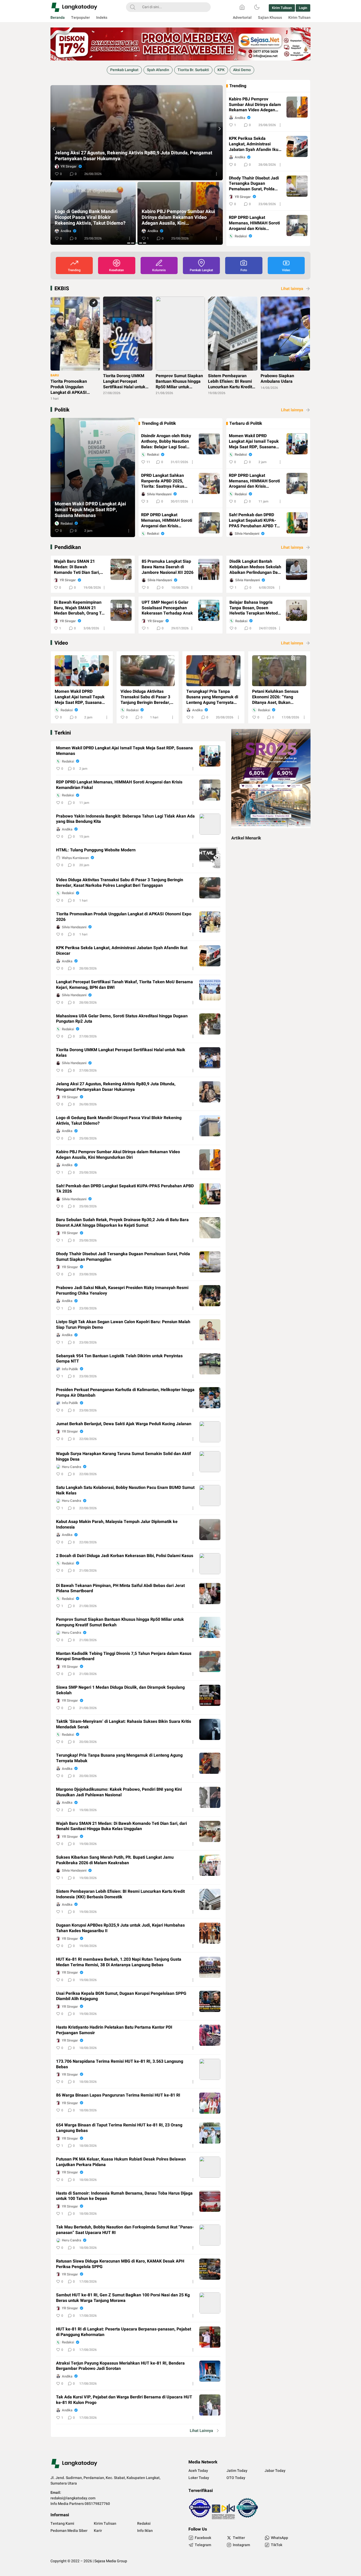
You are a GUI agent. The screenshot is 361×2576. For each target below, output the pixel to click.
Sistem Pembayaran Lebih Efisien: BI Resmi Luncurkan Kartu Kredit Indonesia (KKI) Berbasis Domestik (120, 1894)
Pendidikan (68, 547)
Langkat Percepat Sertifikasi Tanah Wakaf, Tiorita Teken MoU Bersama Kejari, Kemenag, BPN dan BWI (124, 985)
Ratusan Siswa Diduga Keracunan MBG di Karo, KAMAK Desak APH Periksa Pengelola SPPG (120, 2264)
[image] (82, 671)
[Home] (242, 7)
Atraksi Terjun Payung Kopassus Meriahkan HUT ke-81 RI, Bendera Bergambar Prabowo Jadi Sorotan (120, 2366)
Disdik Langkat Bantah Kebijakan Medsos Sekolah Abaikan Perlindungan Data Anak (255, 567)
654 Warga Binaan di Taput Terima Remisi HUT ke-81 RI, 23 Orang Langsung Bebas (119, 2128)
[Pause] (52, 82)
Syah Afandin (158, 70)
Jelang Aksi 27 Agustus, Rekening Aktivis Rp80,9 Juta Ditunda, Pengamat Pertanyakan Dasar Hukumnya (116, 1087)
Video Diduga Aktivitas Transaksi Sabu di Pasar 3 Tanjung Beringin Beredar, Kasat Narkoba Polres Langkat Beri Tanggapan (145, 697)
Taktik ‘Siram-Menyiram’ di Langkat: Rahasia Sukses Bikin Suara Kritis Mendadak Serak (124, 1724)
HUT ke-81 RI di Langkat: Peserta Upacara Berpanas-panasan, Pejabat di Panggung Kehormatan (124, 2332)
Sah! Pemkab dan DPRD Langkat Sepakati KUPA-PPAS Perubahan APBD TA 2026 (136, 156)
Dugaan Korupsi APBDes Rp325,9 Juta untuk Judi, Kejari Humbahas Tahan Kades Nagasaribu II (120, 1928)
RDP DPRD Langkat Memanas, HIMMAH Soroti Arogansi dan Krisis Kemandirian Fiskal (254, 223)
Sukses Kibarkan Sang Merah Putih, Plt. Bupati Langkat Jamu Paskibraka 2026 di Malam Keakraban (115, 1860)
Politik (62, 410)
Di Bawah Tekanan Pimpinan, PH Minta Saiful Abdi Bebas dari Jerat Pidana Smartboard (120, 1589)
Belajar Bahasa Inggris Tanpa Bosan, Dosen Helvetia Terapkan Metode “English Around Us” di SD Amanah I (255, 608)
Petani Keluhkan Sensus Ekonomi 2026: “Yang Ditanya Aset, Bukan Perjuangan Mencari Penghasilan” (275, 697)
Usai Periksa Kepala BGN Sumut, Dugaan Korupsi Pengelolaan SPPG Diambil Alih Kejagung (121, 1996)
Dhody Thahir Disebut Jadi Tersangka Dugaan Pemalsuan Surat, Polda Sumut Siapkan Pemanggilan (175, 218)
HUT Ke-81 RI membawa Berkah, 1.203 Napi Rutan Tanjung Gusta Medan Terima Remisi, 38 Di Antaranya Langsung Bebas (119, 1962)
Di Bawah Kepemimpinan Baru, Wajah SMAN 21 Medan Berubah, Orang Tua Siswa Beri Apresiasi (80, 608)
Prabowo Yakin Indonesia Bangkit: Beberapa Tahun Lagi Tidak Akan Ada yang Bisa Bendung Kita (125, 819)
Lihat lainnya (292, 289)
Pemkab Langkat (124, 70)
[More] (216, 174)
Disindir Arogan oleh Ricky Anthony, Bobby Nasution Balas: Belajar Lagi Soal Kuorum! (166, 441)
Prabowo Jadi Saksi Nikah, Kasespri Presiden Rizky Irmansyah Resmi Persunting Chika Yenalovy (122, 1291)
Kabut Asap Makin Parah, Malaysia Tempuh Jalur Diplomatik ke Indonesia (117, 1525)
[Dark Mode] (257, 7)
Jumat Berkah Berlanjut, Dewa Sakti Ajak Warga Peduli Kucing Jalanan (124, 1424)
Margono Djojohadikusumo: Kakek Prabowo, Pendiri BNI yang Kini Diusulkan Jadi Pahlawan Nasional (119, 1792)
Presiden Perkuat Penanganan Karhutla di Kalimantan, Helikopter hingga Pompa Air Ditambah (125, 1393)
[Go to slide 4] (141, 243)
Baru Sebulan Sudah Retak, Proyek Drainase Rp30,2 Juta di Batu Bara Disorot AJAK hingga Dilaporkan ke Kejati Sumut (92, 218)
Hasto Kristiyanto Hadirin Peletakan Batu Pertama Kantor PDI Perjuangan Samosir (114, 2030)
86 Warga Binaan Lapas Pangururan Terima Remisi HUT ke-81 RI (118, 2095)
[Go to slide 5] (145, 243)
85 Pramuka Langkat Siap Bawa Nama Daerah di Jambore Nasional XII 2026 (168, 567)
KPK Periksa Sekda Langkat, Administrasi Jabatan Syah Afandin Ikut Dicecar (254, 144)
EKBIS (62, 288)
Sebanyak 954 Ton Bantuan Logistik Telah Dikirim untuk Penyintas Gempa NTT (119, 1359)
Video (61, 643)
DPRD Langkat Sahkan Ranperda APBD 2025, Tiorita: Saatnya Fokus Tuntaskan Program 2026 (165, 481)
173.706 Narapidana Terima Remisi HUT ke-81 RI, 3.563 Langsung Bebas (120, 2064)
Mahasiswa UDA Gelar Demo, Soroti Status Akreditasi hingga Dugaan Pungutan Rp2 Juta (122, 1019)
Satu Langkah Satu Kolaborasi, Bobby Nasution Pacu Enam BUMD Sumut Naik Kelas (125, 1490)
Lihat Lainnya (201, 2431)
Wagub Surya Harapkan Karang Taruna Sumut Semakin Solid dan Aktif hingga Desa (124, 1457)
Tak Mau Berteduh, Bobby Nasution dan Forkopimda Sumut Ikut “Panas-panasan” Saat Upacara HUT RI (125, 2230)
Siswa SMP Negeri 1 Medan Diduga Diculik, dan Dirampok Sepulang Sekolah (120, 1690)
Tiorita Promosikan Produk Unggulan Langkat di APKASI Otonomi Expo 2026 (124, 917)
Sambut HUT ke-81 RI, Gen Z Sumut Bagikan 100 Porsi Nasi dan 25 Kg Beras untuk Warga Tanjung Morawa (123, 2298)
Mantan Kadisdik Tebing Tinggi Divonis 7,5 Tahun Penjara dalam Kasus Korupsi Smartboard (124, 1656)
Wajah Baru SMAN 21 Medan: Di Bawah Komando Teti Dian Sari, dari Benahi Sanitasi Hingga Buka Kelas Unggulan (77, 567)
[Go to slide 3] (137, 243)
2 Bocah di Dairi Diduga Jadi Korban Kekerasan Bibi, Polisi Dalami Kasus (125, 1556)
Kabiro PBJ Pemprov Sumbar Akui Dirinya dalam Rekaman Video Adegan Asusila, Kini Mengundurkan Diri (256, 105)
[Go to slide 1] (129, 243)
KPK (221, 70)
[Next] (220, 129)
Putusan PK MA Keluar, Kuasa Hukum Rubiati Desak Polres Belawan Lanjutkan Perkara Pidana (121, 2162)
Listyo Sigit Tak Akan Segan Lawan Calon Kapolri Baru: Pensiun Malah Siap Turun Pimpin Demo (123, 1325)
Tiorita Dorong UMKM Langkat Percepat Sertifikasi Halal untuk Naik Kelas (121, 1053)
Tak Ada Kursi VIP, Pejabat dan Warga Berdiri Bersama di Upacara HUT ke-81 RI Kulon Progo (124, 2400)
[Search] (133, 7)
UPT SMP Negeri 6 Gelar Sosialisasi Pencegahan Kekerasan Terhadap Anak (167, 608)
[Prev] (54, 129)
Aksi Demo (242, 70)
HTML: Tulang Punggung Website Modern (96, 850)
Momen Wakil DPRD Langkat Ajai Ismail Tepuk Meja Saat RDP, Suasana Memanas (90, 510)
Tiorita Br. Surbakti (193, 70)
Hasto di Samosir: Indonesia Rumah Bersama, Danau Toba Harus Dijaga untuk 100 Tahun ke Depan (124, 2196)
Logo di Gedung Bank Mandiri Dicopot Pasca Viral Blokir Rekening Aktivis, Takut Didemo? (119, 1121)
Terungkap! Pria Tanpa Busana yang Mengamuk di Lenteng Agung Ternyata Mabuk (212, 697)
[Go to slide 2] (133, 243)
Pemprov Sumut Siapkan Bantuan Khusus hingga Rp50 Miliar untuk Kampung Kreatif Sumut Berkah (120, 1622)
